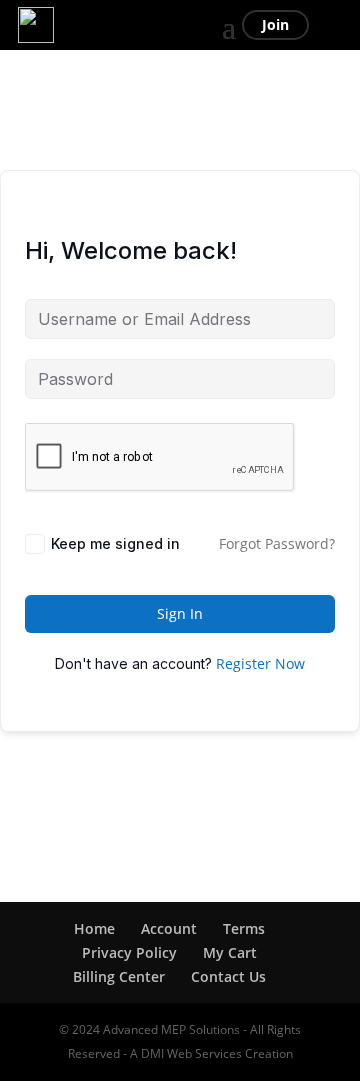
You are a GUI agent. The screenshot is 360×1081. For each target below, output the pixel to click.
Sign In (180, 613)
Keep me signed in (115, 543)
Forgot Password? (277, 543)
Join (275, 24)
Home (94, 928)
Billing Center (119, 976)
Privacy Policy (129, 952)
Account (169, 928)
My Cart (230, 952)
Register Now (260, 663)
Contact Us (228, 976)
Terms (244, 928)
